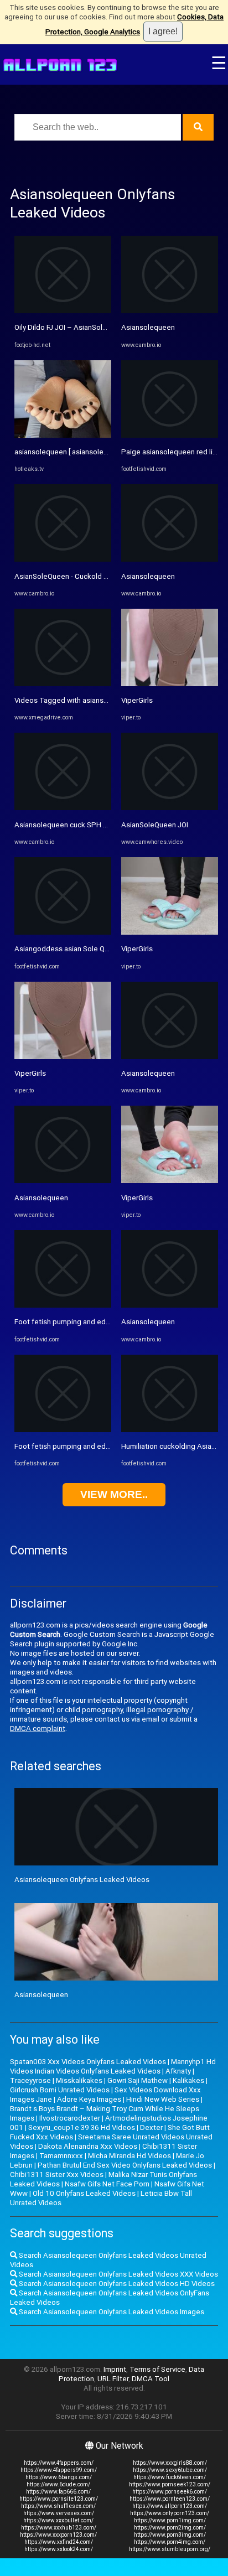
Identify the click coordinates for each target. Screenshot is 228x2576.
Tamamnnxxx (61, 2156)
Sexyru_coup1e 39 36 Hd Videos (82, 2127)
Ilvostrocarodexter (70, 2118)
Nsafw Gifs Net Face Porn (107, 2184)
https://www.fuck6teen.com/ (170, 2477)
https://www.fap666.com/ (58, 2492)
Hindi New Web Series (163, 2099)
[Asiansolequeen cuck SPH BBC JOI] (63, 808)
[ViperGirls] (63, 1057)
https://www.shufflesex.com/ (58, 2506)
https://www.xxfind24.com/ (59, 2542)
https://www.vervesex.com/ (59, 2513)
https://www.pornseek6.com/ (170, 2492)
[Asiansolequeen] (63, 1181)
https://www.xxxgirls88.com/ (170, 2463)
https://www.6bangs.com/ (59, 2477)
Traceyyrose (30, 2080)
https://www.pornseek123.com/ (170, 2484)
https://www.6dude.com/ (58, 2484)
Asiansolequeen (41, 1198)
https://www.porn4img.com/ (170, 2542)
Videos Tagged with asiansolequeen (75, 700)
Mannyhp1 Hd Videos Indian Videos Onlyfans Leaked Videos (113, 2066)
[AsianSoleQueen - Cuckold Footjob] (63, 559)
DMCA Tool (151, 2379)
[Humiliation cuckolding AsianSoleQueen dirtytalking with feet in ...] (170, 1430)
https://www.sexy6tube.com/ (170, 2470)
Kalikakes (188, 2080)
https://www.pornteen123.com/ (170, 2499)
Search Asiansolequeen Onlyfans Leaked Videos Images (111, 2312)
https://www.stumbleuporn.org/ (170, 2549)
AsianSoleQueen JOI (155, 825)
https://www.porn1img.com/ (170, 2520)
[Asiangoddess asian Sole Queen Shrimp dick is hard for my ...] (63, 932)
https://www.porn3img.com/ (170, 2535)
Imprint (115, 2369)
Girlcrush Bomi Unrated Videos (60, 2090)
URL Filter (113, 2379)
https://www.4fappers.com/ (59, 2463)
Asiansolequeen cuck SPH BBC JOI (72, 825)
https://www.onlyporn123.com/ (170, 2513)
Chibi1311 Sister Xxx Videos (57, 2175)
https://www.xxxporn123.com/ (58, 2535)
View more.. (114, 1494)
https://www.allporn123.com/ (170, 2506)
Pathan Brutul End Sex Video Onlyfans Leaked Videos (125, 2165)
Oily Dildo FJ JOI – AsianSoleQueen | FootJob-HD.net (100, 327)
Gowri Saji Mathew (138, 2080)
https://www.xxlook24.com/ (59, 2549)
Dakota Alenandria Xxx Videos (88, 2146)
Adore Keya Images (89, 2099)
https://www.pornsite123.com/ (59, 2499)
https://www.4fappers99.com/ (59, 2470)
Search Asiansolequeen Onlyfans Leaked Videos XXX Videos (118, 2274)
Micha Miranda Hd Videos (129, 2156)
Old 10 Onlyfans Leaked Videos (84, 2193)
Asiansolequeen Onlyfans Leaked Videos (82, 1880)
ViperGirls (30, 1073)
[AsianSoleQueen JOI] (170, 808)
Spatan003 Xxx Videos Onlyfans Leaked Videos (88, 2062)
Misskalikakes (79, 2080)
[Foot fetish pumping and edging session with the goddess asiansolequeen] (63, 1305)
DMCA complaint (38, 1728)
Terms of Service (157, 2369)
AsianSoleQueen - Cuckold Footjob (72, 576)
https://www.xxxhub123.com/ (59, 2528)
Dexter (151, 2127)
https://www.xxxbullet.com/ (58, 2520)
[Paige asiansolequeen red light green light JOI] (170, 435)
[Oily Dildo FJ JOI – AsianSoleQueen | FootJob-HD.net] (63, 311)
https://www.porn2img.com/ (170, 2528)
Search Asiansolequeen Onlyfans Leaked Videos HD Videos (116, 2284)
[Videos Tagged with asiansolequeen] (63, 684)
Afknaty (178, 2071)
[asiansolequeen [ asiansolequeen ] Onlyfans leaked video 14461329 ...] (63, 435)
